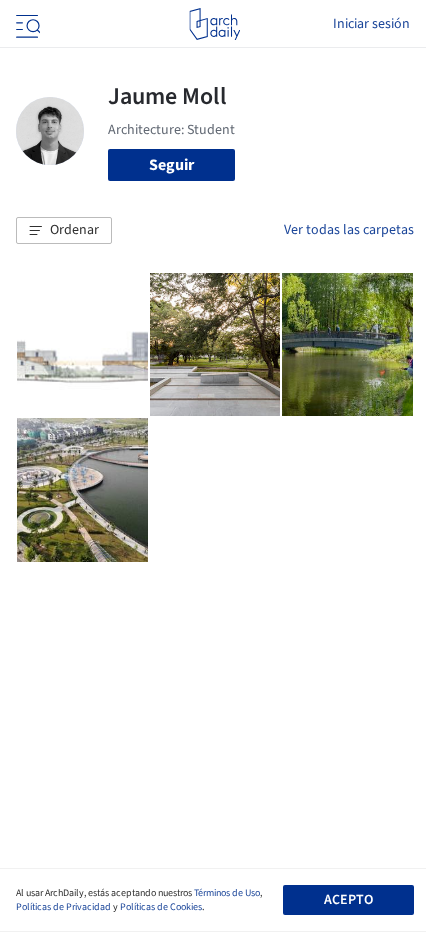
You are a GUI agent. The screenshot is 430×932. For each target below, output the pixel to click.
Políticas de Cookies (161, 907)
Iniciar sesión (371, 24)
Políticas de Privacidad (63, 907)
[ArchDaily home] (214, 24)
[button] (64, 231)
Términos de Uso (227, 893)
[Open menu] (26, 24)
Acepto (348, 900)
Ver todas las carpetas (349, 230)
